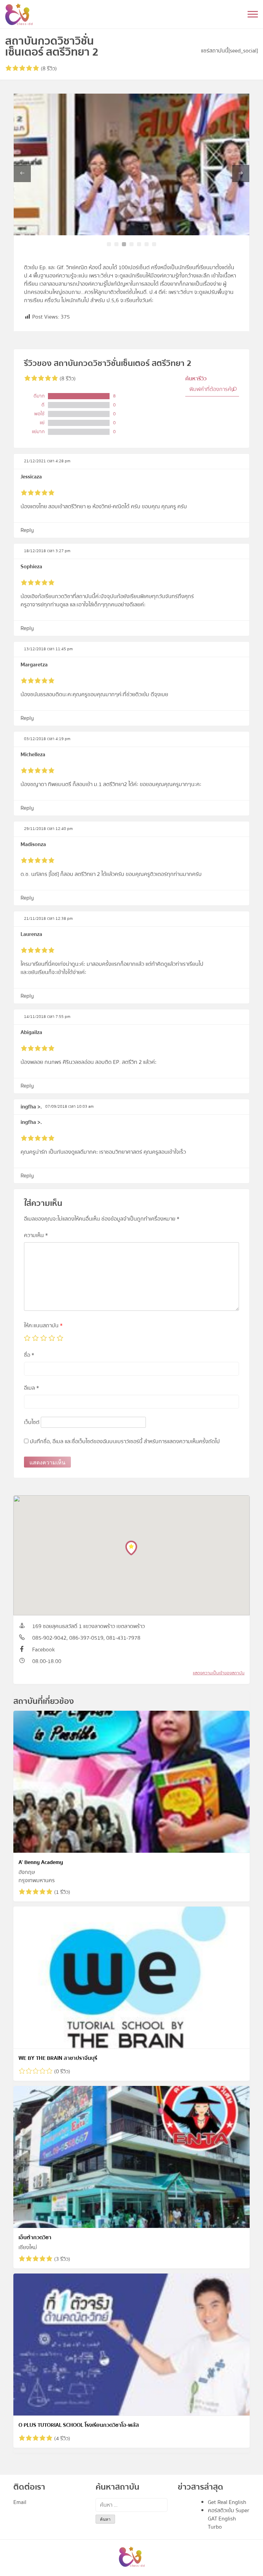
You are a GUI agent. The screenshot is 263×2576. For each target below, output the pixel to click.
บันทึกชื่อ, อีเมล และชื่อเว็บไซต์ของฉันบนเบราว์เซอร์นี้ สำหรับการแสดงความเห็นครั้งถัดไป (125, 1441)
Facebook (43, 1650)
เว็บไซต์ (32, 1422)
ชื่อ (29, 1355)
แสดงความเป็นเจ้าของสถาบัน (219, 1673)
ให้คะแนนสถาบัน (43, 1326)
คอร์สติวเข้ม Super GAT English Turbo (229, 2519)
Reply (27, 530)
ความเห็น (36, 1235)
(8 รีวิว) (48, 69)
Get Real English (227, 2502)
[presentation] (22, 174)
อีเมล (32, 1388)
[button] (109, 244)
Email (20, 2502)
